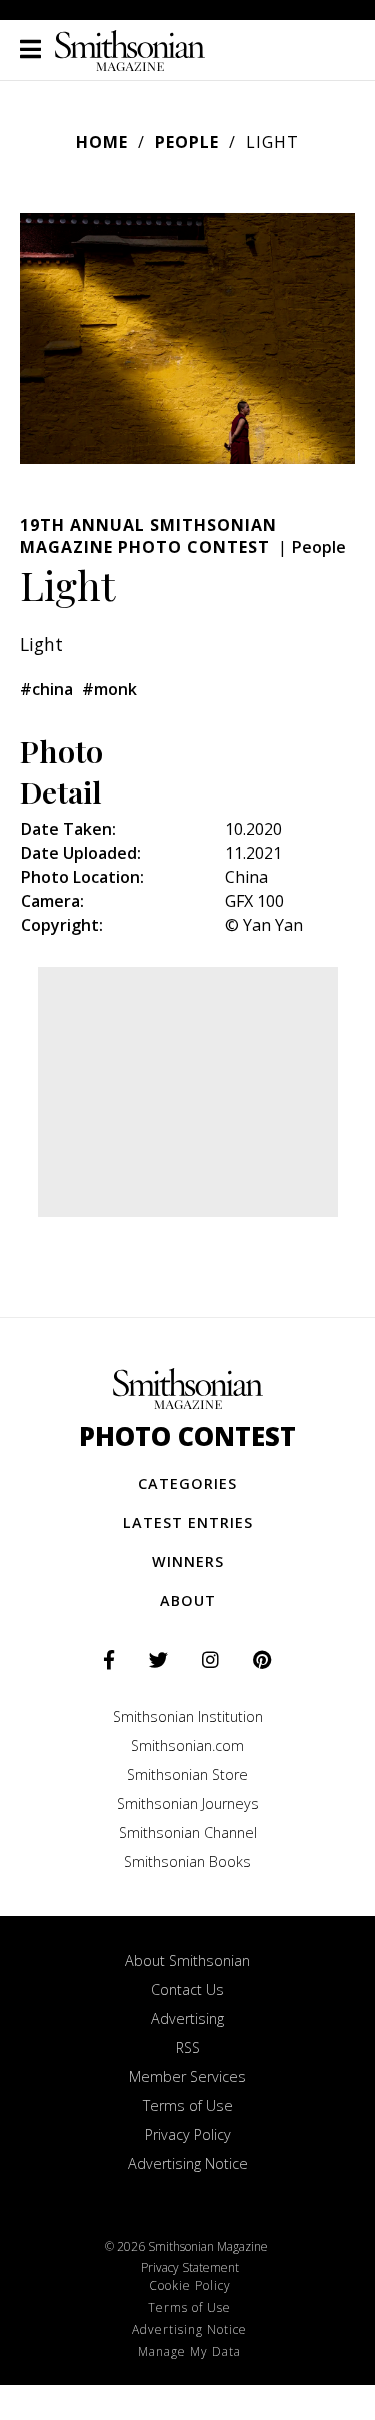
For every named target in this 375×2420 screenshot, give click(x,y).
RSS (188, 2047)
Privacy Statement (190, 2267)
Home (102, 142)
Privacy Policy (188, 2134)
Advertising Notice (188, 2163)
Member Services (187, 2076)
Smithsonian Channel (188, 1832)
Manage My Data (189, 2351)
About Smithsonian (187, 1960)
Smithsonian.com (187, 1745)
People (187, 142)
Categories (187, 1483)
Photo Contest (187, 1436)
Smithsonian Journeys (188, 1803)
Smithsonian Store (187, 1774)
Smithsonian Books (187, 1861)
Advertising (187, 2018)
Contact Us (187, 1989)
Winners (188, 1561)
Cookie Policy (190, 2285)
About (188, 1600)
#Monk (109, 689)
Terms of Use (188, 2105)
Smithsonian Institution (188, 1716)
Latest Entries (188, 1522)
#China (46, 689)
